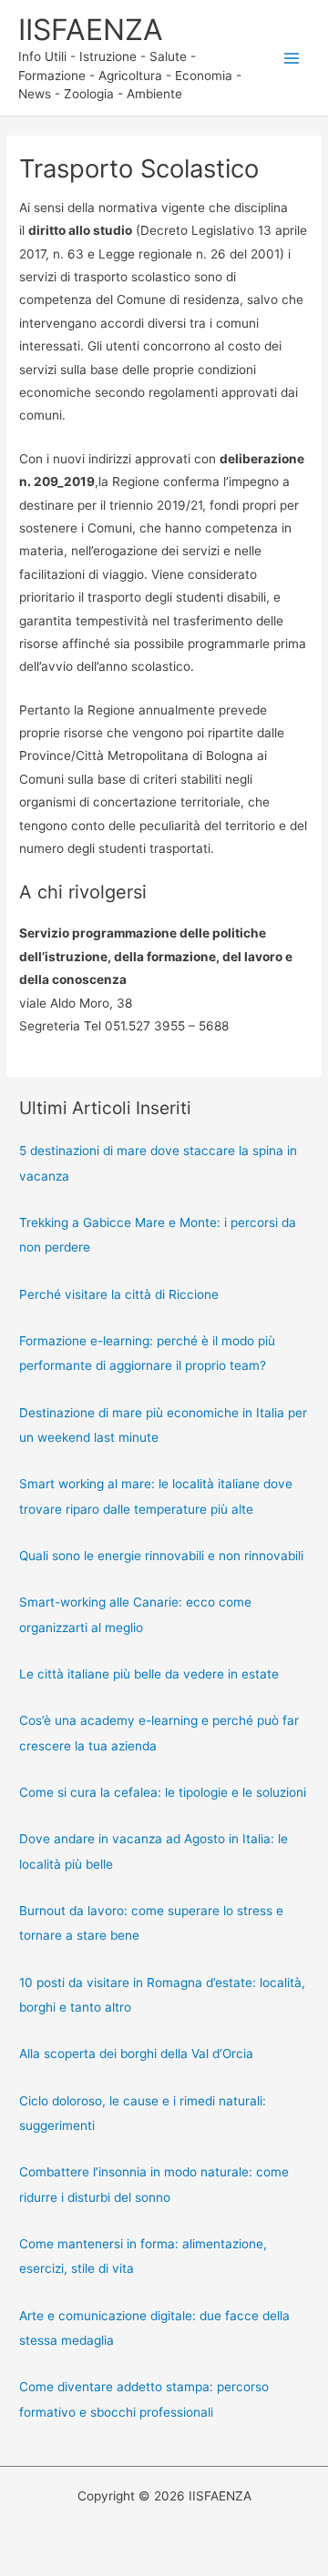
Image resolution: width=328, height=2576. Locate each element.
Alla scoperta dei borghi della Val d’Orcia (136, 2054)
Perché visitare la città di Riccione (119, 1294)
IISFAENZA (91, 30)
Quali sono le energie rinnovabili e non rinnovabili (161, 1556)
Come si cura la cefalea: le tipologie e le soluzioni (163, 1792)
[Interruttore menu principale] (292, 58)
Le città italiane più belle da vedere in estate (149, 1674)
